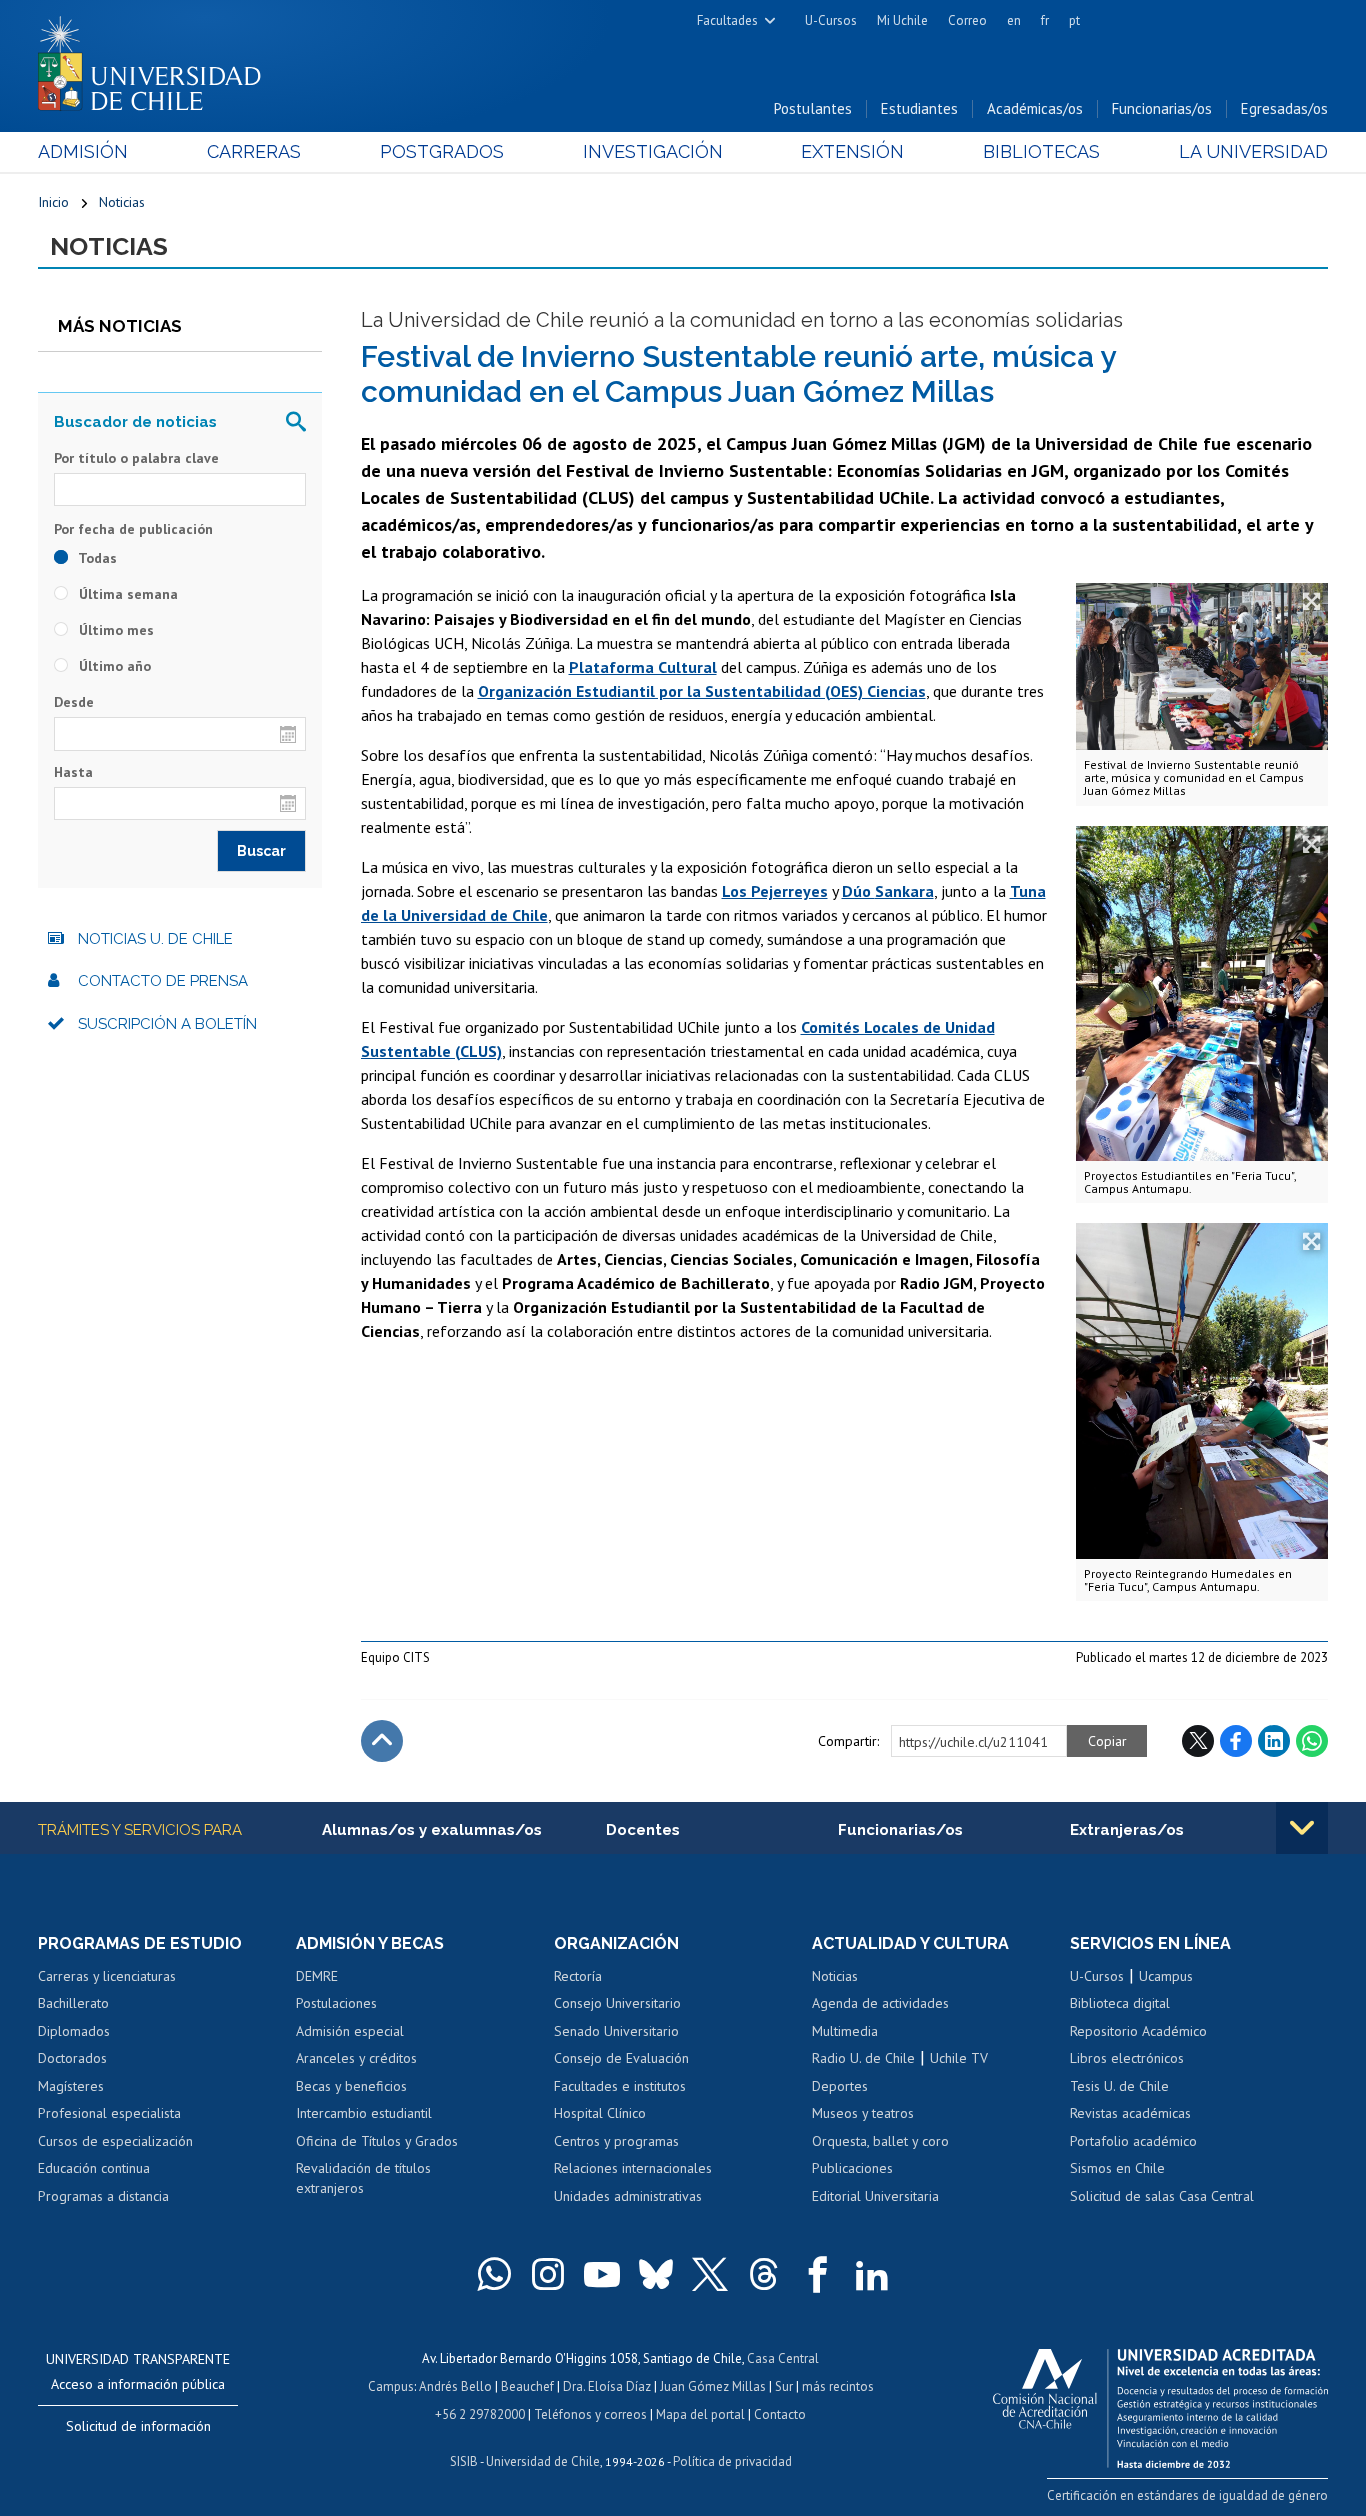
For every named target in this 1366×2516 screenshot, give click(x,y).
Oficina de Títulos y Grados (377, 2141)
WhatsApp (1312, 1741)
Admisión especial (350, 2031)
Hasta (73, 772)
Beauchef (527, 2386)
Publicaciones (852, 2168)
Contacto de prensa (163, 981)
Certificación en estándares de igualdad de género (1187, 2495)
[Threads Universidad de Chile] (764, 2274)
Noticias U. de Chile (155, 939)
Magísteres (71, 2086)
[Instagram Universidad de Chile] (548, 2274)
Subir (382, 1741)
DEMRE (317, 1976)
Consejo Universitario (617, 2003)
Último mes (114, 630)
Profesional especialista (109, 2113)
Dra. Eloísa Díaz (607, 2386)
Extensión (852, 151)
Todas (96, 558)
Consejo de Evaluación (621, 2058)
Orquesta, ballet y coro (880, 2141)
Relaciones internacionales (633, 2168)
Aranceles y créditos (356, 2058)
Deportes (840, 2086)
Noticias (122, 202)
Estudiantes (919, 108)
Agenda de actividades (880, 2003)
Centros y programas (616, 2141)
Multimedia (845, 2031)
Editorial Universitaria (875, 2196)
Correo (967, 20)
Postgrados (442, 151)
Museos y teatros (863, 2113)
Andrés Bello (455, 2386)
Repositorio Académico (1138, 2031)
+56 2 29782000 (480, 2414)
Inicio (53, 202)
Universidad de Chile (543, 2461)
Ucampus (1166, 1976)
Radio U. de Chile (863, 2058)
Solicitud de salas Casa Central (1162, 2196)
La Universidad (1253, 151)
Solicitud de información (138, 2426)
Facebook (1236, 1741)
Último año (113, 666)
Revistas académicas (1130, 2113)
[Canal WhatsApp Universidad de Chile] (494, 2274)
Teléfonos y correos (590, 2414)
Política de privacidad (732, 2461)
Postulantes (813, 108)
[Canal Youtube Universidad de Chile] (602, 2274)
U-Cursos (831, 20)
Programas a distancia (103, 2196)
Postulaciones (336, 2003)
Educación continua (94, 2168)
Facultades (727, 20)
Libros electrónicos (1127, 2058)
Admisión (83, 151)
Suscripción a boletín (167, 1024)
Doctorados (72, 2058)
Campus (391, 2386)
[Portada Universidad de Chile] (157, 59)
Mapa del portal (700, 2414)
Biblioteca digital (1120, 2003)
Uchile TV (959, 2058)
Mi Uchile (902, 20)
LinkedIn (1274, 1741)
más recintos (838, 2386)
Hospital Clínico (600, 2113)
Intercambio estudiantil (364, 2113)
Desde (74, 702)
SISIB (464, 2461)
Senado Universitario (616, 2031)
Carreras (254, 151)
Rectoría (578, 1976)
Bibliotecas (1041, 151)
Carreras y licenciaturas (107, 1976)
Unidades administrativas (628, 2196)
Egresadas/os (1284, 108)
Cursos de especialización (115, 2141)
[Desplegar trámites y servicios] (1302, 1828)
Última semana (126, 594)
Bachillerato (73, 2003)
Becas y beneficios (351, 2086)
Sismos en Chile (1117, 2168)
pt (1074, 20)
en (1014, 20)
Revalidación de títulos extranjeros (363, 2178)
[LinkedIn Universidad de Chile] (872, 2274)
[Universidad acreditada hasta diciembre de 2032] (1160, 2403)
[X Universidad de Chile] (710, 2274)
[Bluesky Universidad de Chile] (656, 2274)
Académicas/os (1035, 108)
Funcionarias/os (1162, 108)
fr (1045, 20)
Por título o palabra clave (136, 458)
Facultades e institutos (620, 2086)
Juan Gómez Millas (713, 2386)
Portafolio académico (1133, 2141)
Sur (784, 2386)
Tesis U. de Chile (1119, 2086)
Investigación (653, 151)
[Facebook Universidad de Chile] (818, 2274)
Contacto (780, 2414)
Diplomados (74, 2031)
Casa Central (783, 2358)
